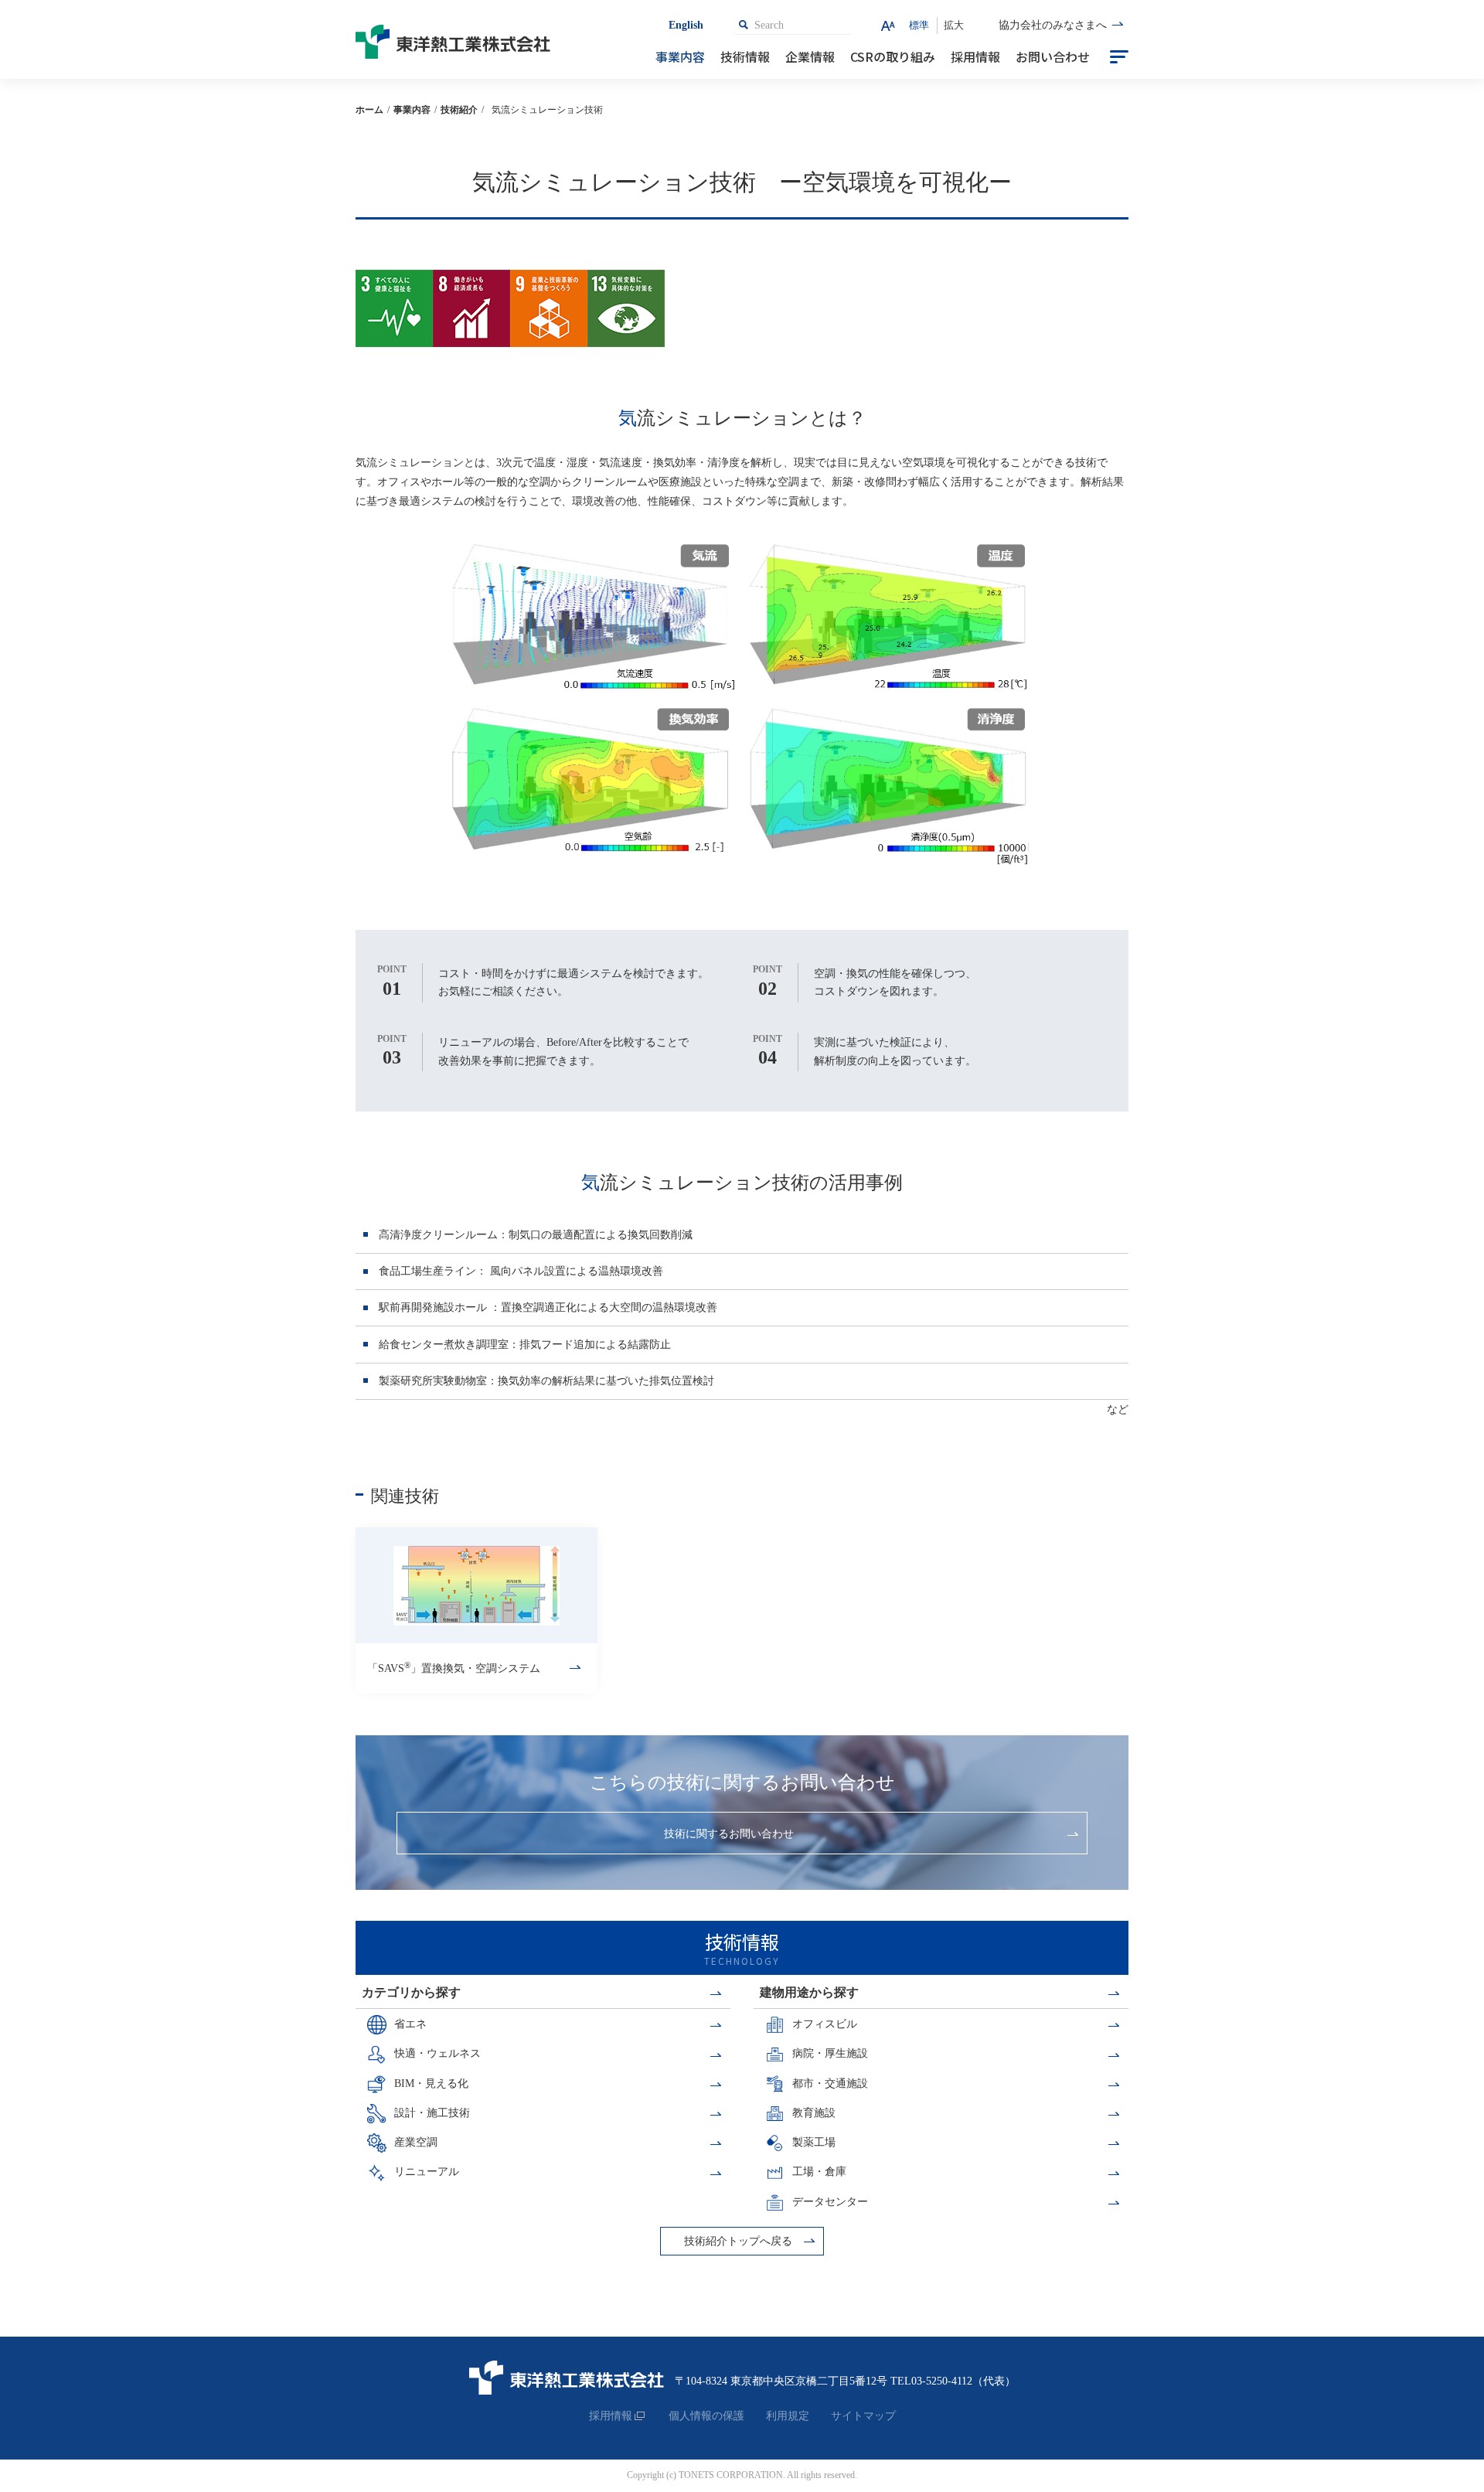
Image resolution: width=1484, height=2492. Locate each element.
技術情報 (745, 56)
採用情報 (975, 56)
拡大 (954, 25)
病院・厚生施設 (830, 2053)
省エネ (410, 2024)
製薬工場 (814, 2142)
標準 (919, 25)
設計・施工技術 (432, 2113)
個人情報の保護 (706, 2416)
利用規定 (788, 2416)
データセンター (830, 2202)
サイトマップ (863, 2416)
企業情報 (810, 56)
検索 (744, 25)
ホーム (369, 110)
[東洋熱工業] (460, 39)
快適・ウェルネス (437, 2053)
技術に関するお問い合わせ (729, 1834)
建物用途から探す (809, 1992)
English (686, 25)
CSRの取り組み (893, 56)
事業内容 (680, 56)
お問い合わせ (1053, 56)
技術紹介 (459, 110)
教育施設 (814, 2113)
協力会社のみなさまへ (1053, 25)
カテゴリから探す (411, 1992)
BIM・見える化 (431, 2083)
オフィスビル (825, 2024)
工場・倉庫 (819, 2172)
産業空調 (416, 2142)
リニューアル (427, 2172)
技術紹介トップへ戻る (738, 2241)
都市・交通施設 (830, 2083)
